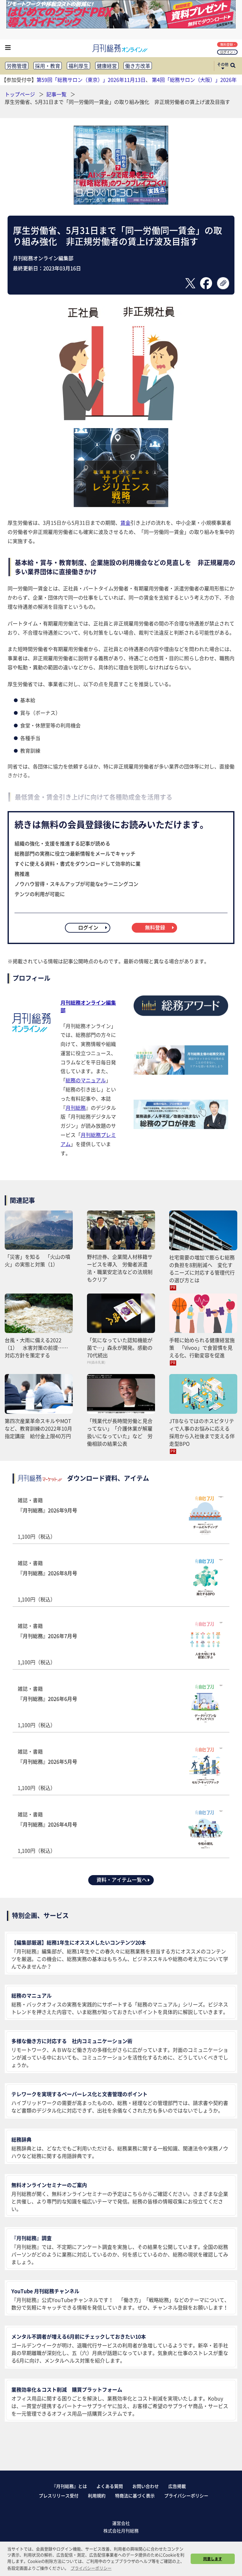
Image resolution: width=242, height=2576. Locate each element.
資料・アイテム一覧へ (122, 1880)
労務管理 (17, 66)
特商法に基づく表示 (135, 2495)
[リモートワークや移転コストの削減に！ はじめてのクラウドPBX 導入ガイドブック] (121, 26)
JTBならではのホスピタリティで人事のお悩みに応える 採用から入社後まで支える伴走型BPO (202, 1432)
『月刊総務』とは (69, 2486)
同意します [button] (213, 2559)
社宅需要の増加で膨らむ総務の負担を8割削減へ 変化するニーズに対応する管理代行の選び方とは (202, 1269)
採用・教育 (48, 66)
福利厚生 (78, 66)
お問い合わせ (146, 2486)
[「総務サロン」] (181, 1073)
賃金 (125, 523)
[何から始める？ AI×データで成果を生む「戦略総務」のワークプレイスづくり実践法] (121, 202)
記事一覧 (57, 94)
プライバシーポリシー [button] (91, 2568)
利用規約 (97, 2495)
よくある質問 (110, 2486)
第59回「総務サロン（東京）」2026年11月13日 (91, 80)
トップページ (20, 94)
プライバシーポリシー (186, 2495)
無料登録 (227, 44)
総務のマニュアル (86, 1080)
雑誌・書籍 (47, 1518)
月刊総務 (76, 1108)
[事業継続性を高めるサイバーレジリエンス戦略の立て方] (121, 505)
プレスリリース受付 (59, 2495)
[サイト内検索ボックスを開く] (233, 66)
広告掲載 (177, 2486)
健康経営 (107, 66)
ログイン (227, 52)
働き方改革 (138, 66)
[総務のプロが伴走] (181, 1127)
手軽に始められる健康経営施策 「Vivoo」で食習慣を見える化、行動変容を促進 (202, 1348)
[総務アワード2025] (181, 1018)
